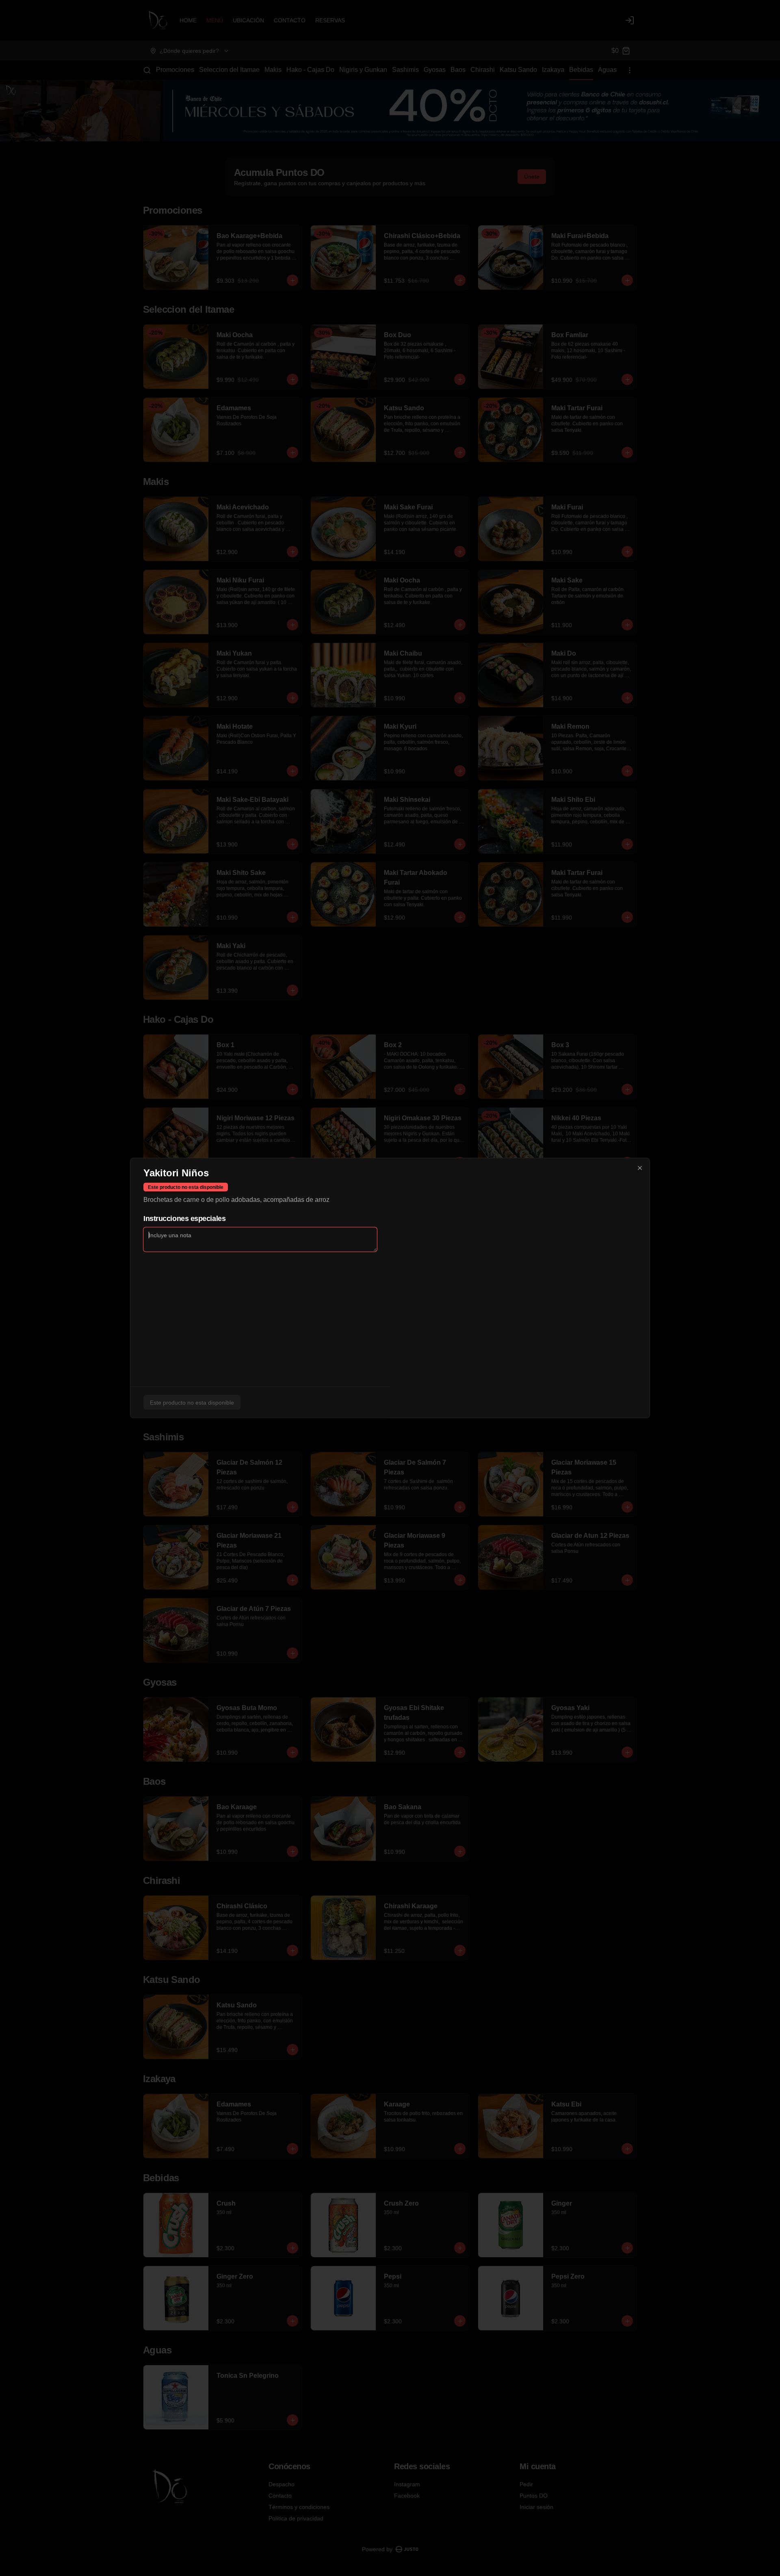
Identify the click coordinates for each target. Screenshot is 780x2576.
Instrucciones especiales (184, 1219)
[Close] (640, 1168)
